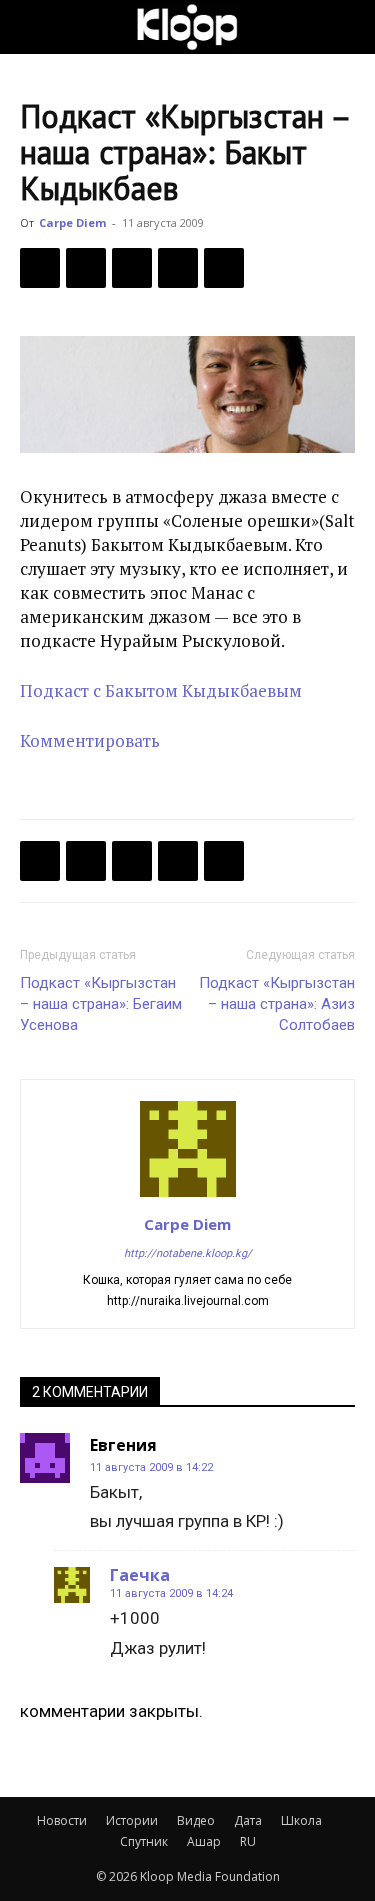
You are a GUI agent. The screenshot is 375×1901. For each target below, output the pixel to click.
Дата (248, 1820)
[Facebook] (40, 268)
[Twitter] (86, 268)
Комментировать (90, 740)
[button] (34, 27)
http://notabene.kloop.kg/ (188, 1253)
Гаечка (140, 1575)
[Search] (347, 27)
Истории (132, 1820)
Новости (62, 1820)
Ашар (204, 1841)
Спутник (144, 1841)
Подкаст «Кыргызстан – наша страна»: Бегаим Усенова (101, 1004)
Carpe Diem (72, 222)
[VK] (132, 268)
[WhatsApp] (224, 268)
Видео (196, 1820)
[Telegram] (178, 268)
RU (248, 1841)
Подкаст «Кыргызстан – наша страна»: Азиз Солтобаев (277, 1004)
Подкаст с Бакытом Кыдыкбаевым (161, 690)
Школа (301, 1820)
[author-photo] (188, 1196)
